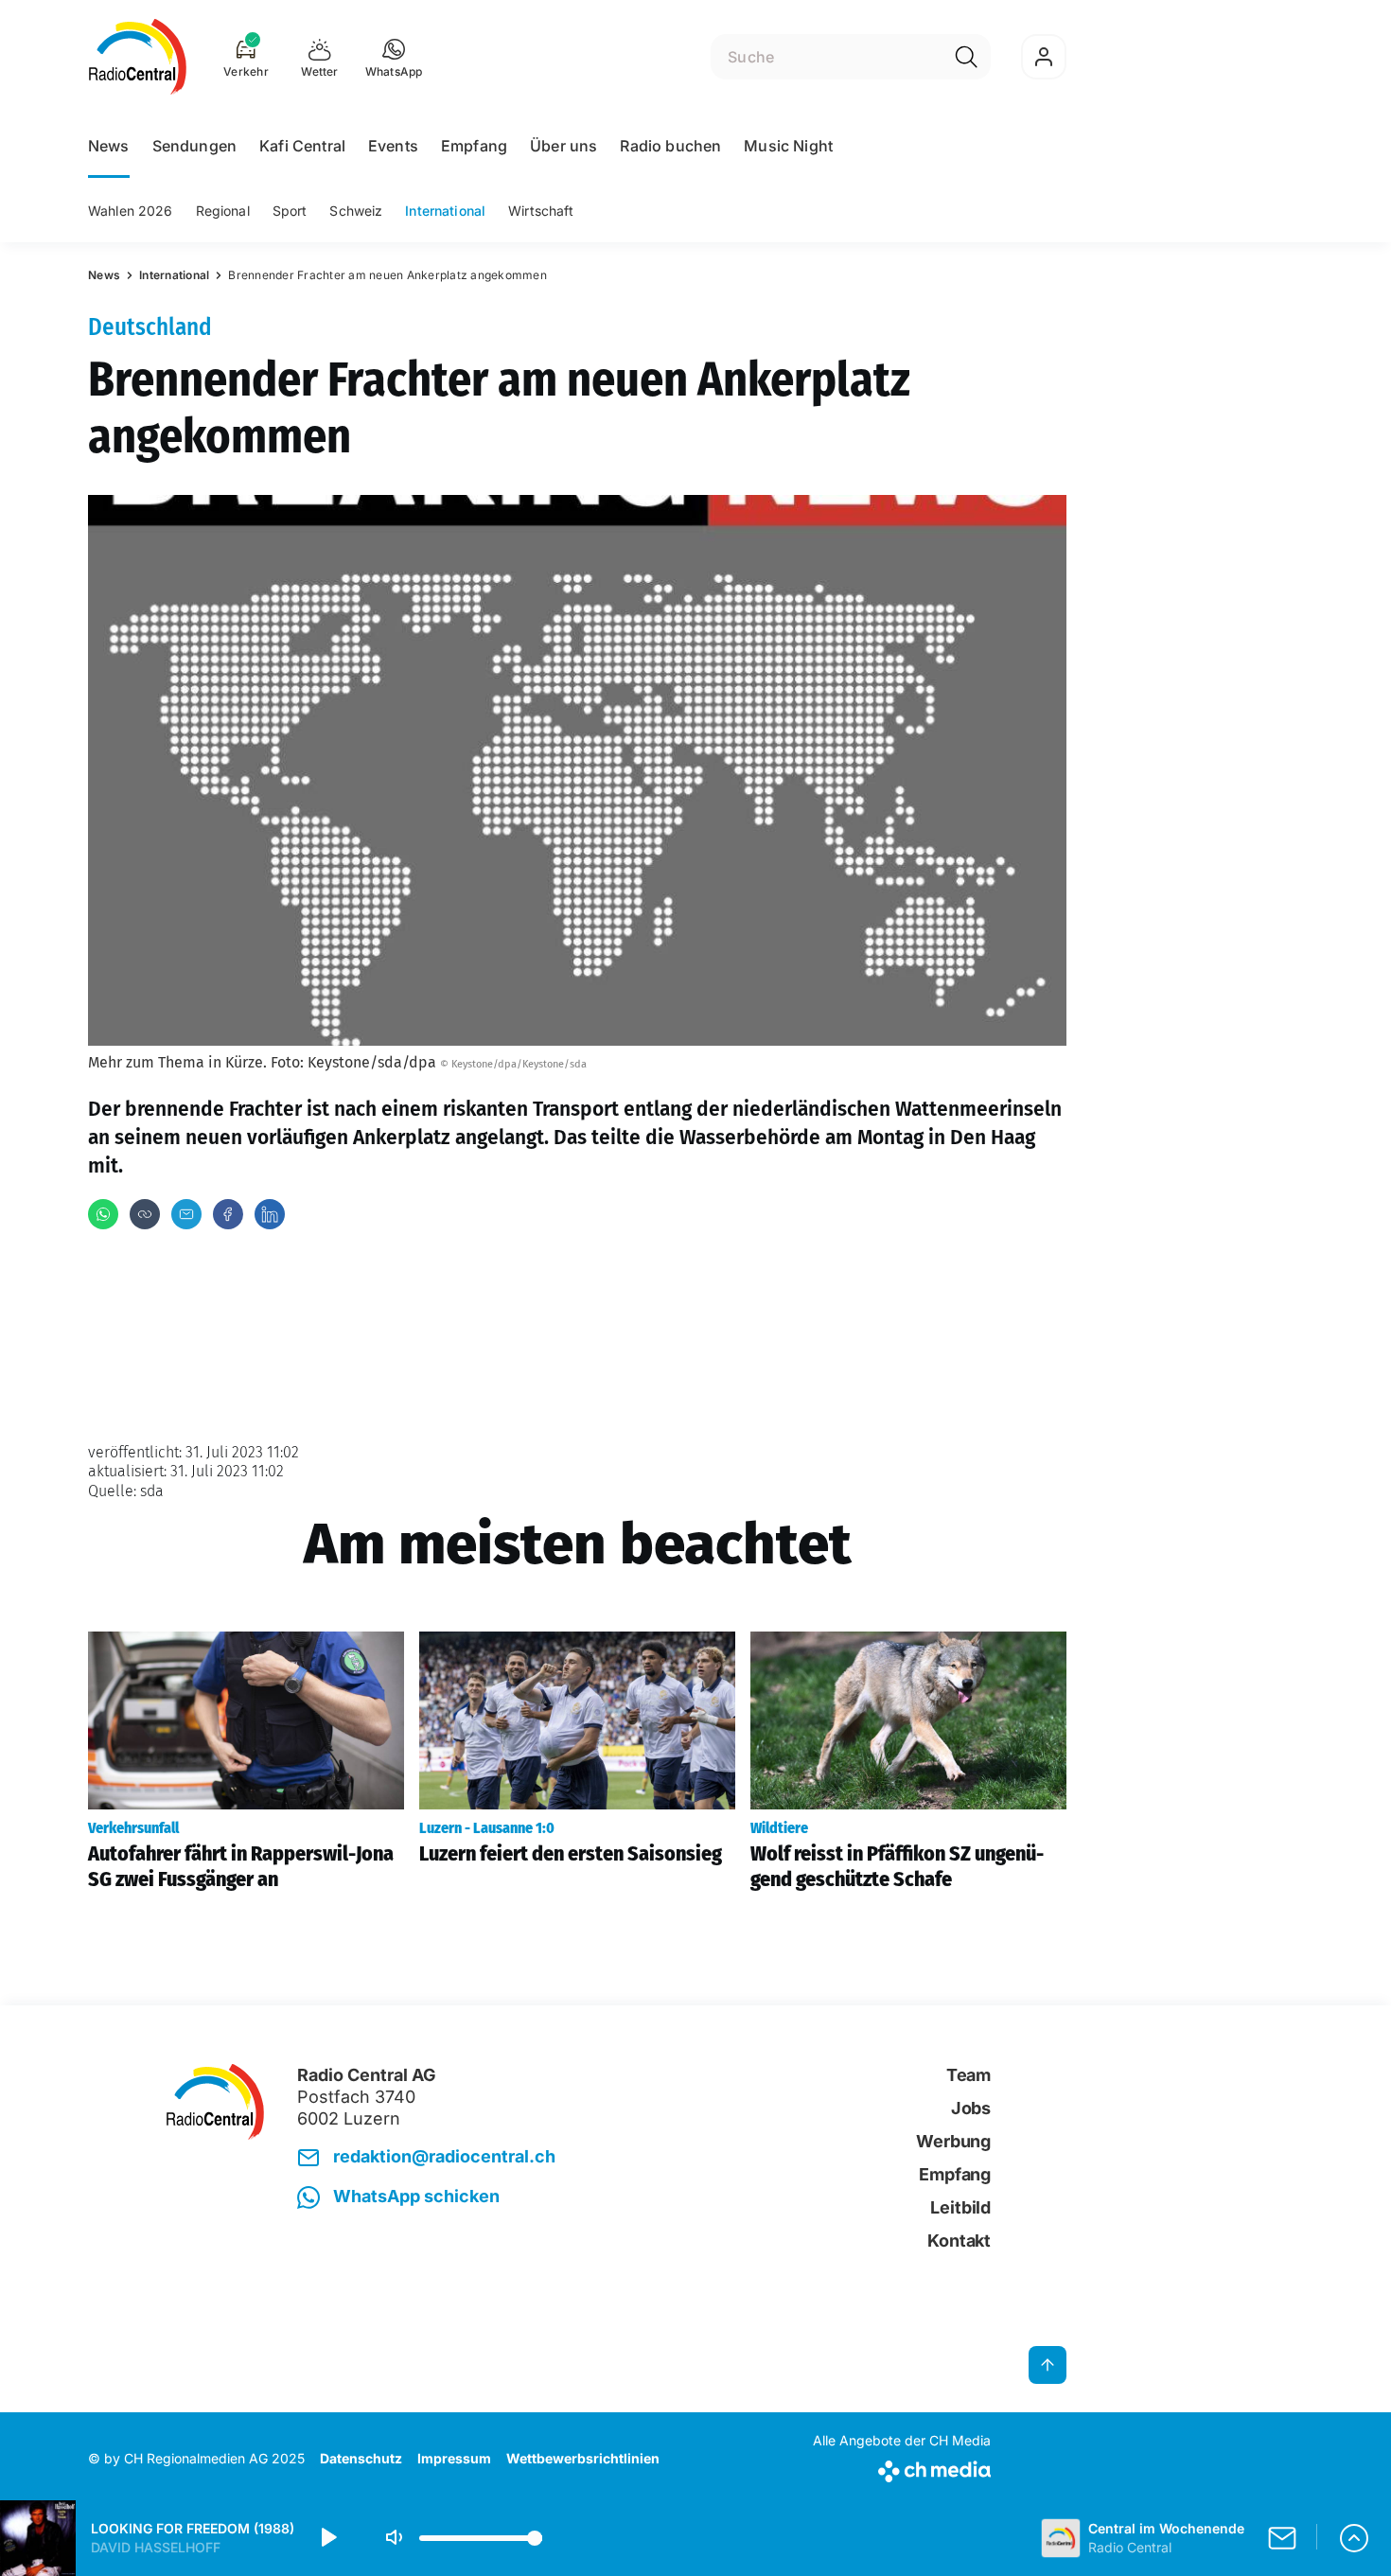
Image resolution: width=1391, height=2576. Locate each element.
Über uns (563, 146)
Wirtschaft (541, 211)
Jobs (971, 2108)
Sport (290, 211)
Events (393, 146)
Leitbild (960, 2207)
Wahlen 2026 (131, 211)
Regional (223, 211)
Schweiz (356, 211)
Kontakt (959, 2241)
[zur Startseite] (138, 57)
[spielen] (327, 2538)
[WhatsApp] (103, 1214)
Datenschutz (361, 2458)
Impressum (454, 2458)
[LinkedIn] (270, 1214)
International (445, 211)
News (109, 146)
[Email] (186, 1214)
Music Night (788, 146)
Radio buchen (670, 146)
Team (968, 2075)
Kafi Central (302, 146)
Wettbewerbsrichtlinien (583, 2458)
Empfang (474, 146)
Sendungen (194, 146)
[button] (394, 57)
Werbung (953, 2141)
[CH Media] (902, 2468)
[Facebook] (228, 1214)
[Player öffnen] (1354, 2538)
